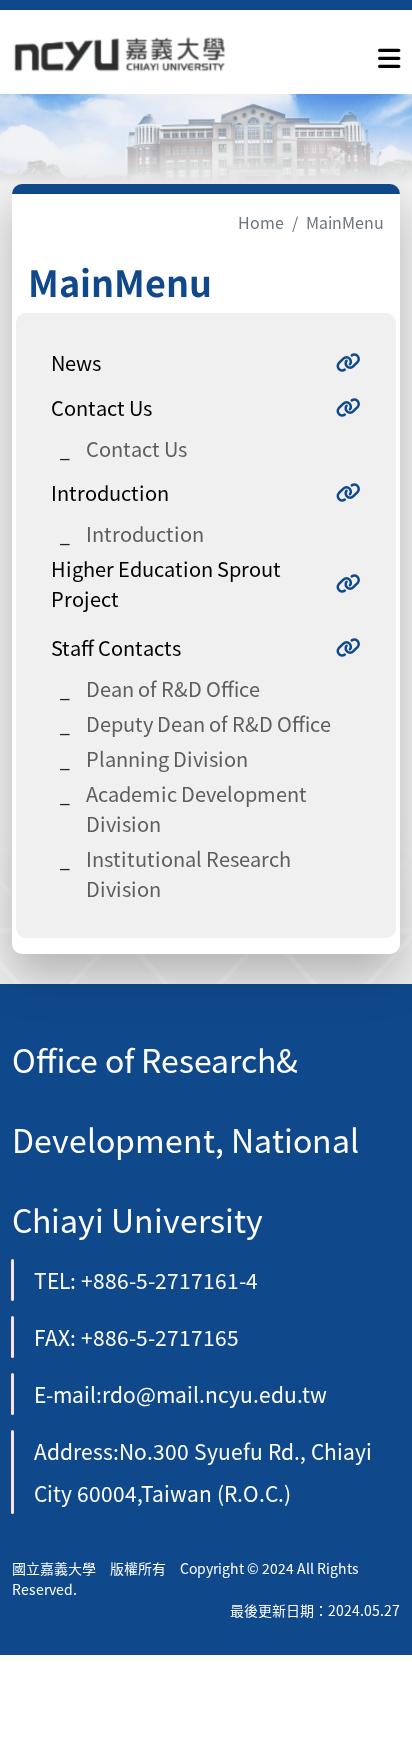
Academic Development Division (196, 808)
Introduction (145, 533)
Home (261, 222)
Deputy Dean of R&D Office (208, 723)
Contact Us (136, 448)
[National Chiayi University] (120, 54)
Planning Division (167, 758)
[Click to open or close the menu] (389, 54)
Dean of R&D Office (173, 688)
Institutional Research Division (188, 873)
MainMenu (345, 222)
